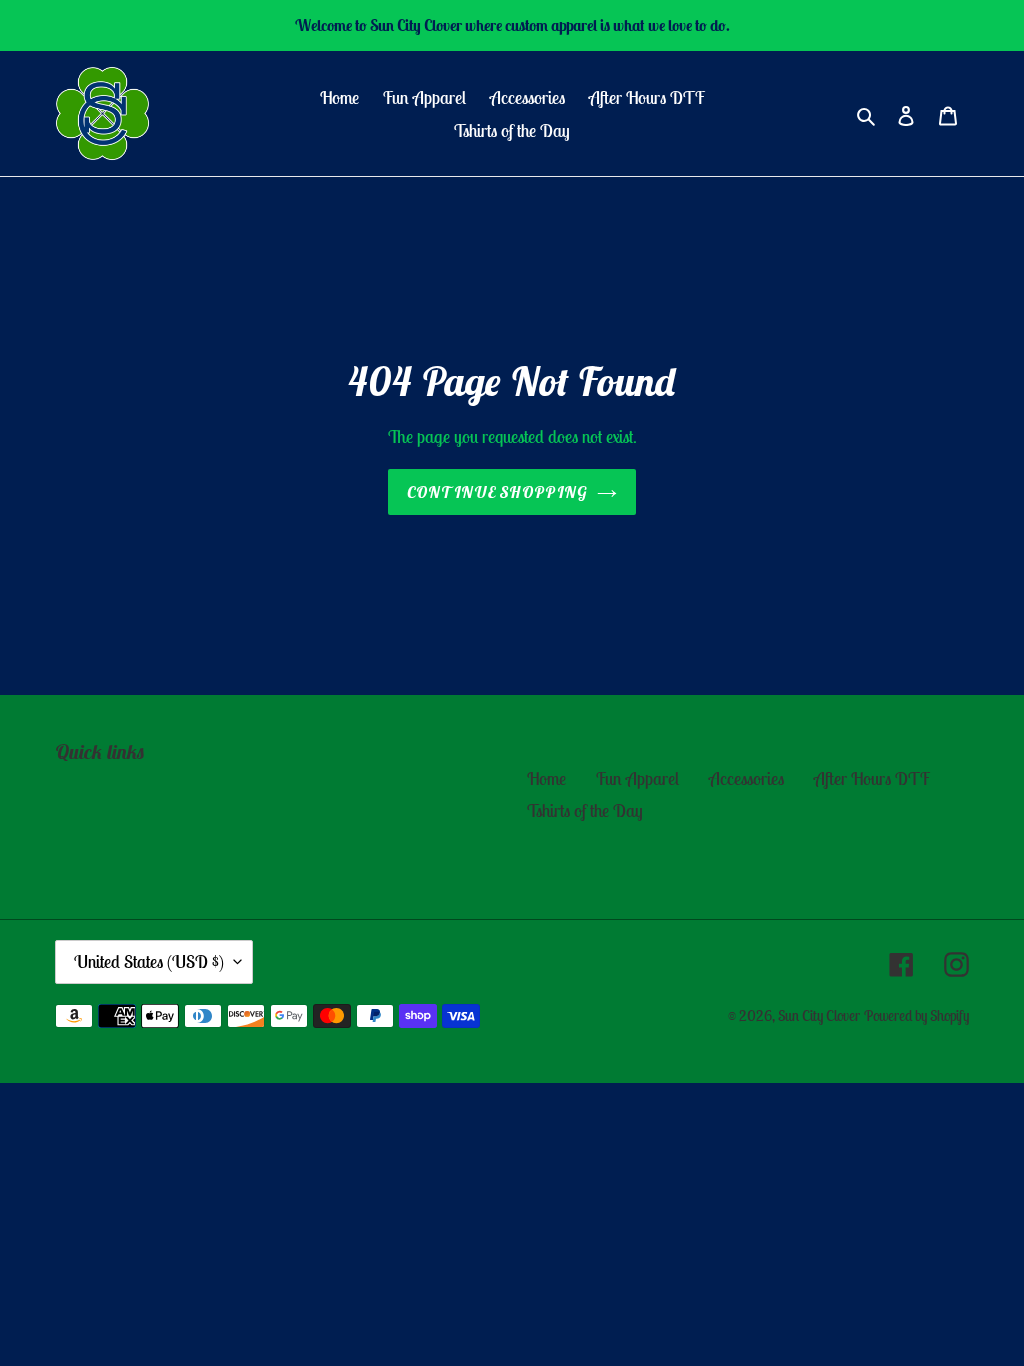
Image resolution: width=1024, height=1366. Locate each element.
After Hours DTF (872, 778)
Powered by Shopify (916, 1015)
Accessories (746, 778)
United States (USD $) (149, 961)
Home (546, 778)
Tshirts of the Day (585, 810)
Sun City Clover (819, 1015)
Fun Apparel (637, 778)
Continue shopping (497, 492)
